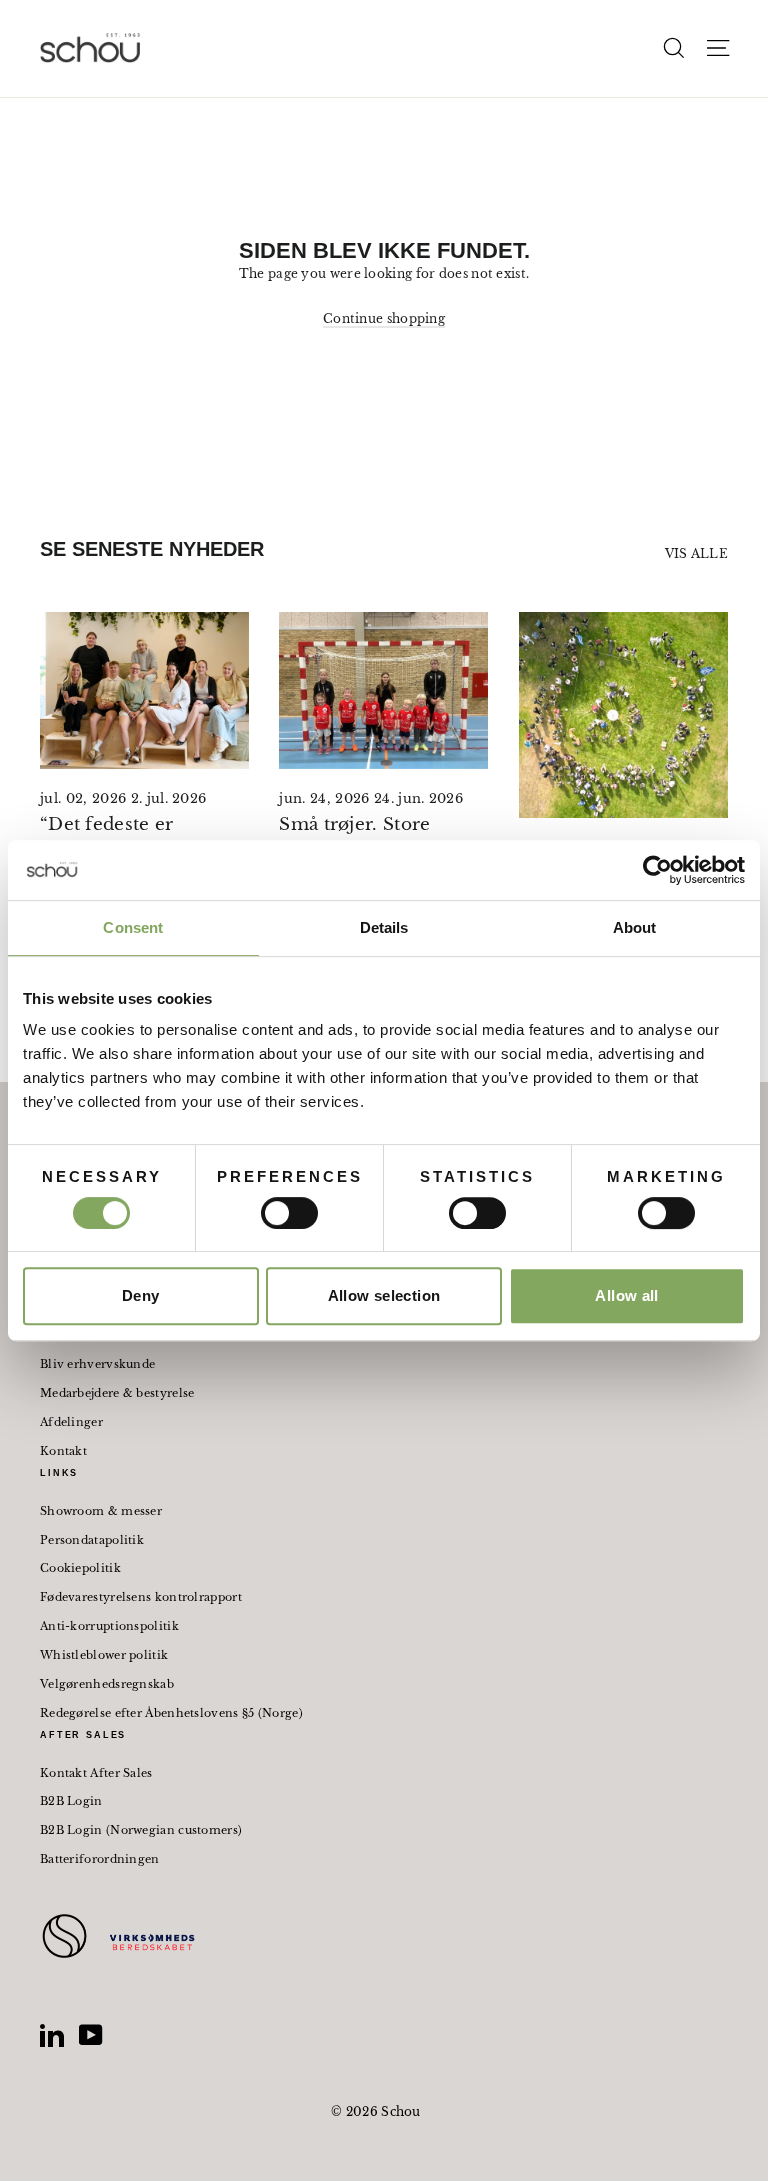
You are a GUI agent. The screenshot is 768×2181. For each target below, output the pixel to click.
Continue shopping (384, 318)
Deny (141, 1295)
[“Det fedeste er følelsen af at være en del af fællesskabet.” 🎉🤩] (144, 690)
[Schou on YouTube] (91, 2035)
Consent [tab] (133, 927)
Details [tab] (384, 927)
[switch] (289, 1213)
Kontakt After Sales (96, 1773)
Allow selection (384, 1295)
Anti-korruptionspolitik (109, 1626)
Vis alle (696, 553)
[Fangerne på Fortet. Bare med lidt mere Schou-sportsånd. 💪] (623, 715)
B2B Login (71, 1801)
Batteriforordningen (100, 1859)
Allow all (626, 1295)
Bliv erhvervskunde (97, 1364)
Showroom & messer (101, 1511)
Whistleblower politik (104, 1655)
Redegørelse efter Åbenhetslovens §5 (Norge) (171, 1713)
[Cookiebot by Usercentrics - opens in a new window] (657, 870)
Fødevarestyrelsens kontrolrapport (141, 1597)
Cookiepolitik (80, 1568)
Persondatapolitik (92, 1540)
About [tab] (635, 927)
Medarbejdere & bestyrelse (117, 1393)
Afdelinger (71, 1422)
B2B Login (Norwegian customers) (141, 1830)
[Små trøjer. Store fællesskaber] (383, 690)
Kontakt (63, 1451)
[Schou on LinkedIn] (52, 2035)
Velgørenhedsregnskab (107, 1684)
